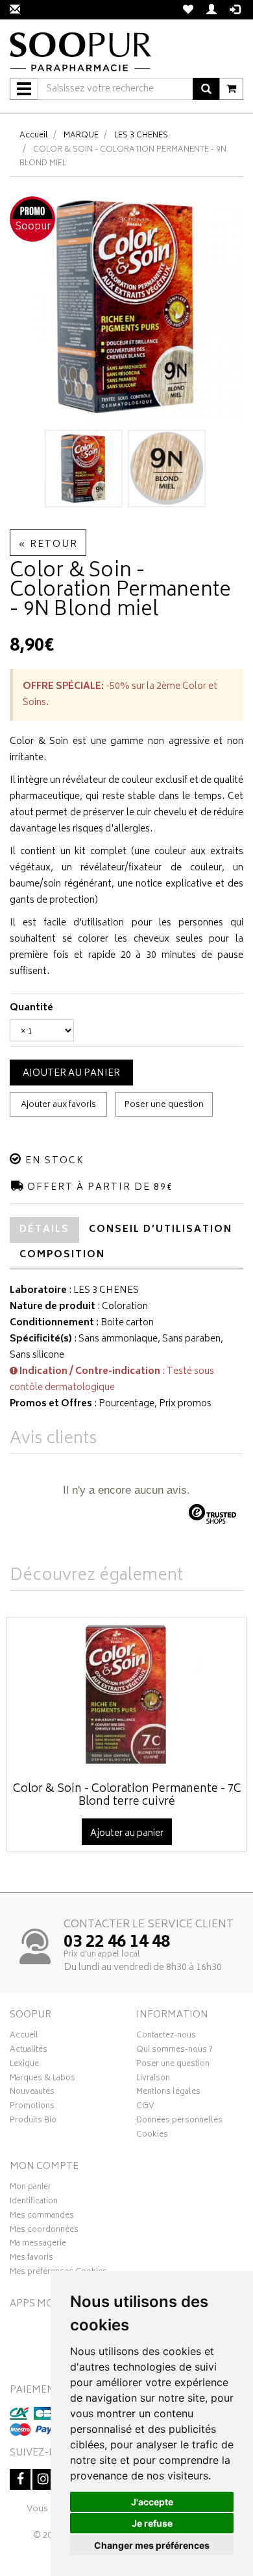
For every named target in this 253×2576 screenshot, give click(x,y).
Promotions (32, 2107)
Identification (34, 2203)
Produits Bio (33, 2122)
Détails (44, 1230)
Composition (62, 1255)
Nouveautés (32, 2093)
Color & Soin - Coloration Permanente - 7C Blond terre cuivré (127, 1796)
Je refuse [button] (152, 2523)
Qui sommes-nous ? (175, 2051)
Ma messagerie (38, 2245)
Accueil (34, 136)
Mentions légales (168, 2093)
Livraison (153, 2080)
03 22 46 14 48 (117, 1943)
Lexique (24, 2065)
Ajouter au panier (71, 1073)
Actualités (29, 2051)
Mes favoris (31, 2259)
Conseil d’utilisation (161, 1230)
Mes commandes (42, 2217)
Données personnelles (179, 2122)
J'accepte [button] (152, 2502)
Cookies (152, 2136)
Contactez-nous (166, 2037)
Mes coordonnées (44, 2231)
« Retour (48, 545)
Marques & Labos (42, 2080)
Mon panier (30, 2188)
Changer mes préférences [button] (152, 2545)
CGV (145, 2107)
